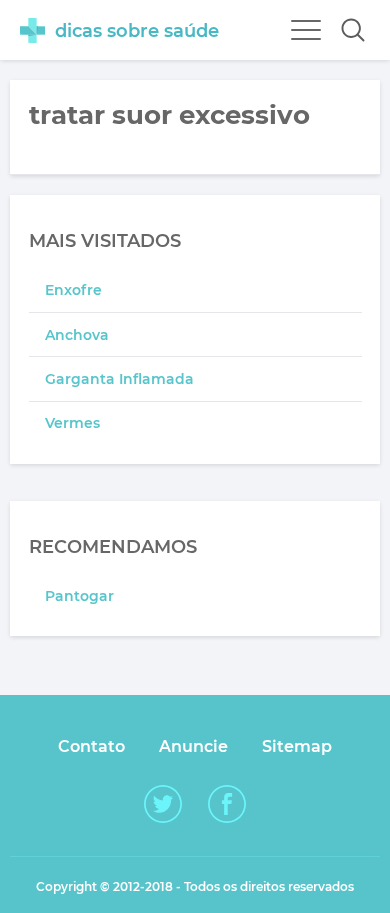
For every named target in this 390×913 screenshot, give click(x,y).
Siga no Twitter (163, 804)
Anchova (77, 335)
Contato (91, 746)
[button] (353, 30)
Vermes (72, 423)
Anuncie (193, 746)
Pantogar (79, 596)
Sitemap (297, 746)
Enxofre (73, 290)
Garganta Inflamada (119, 379)
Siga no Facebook (227, 804)
